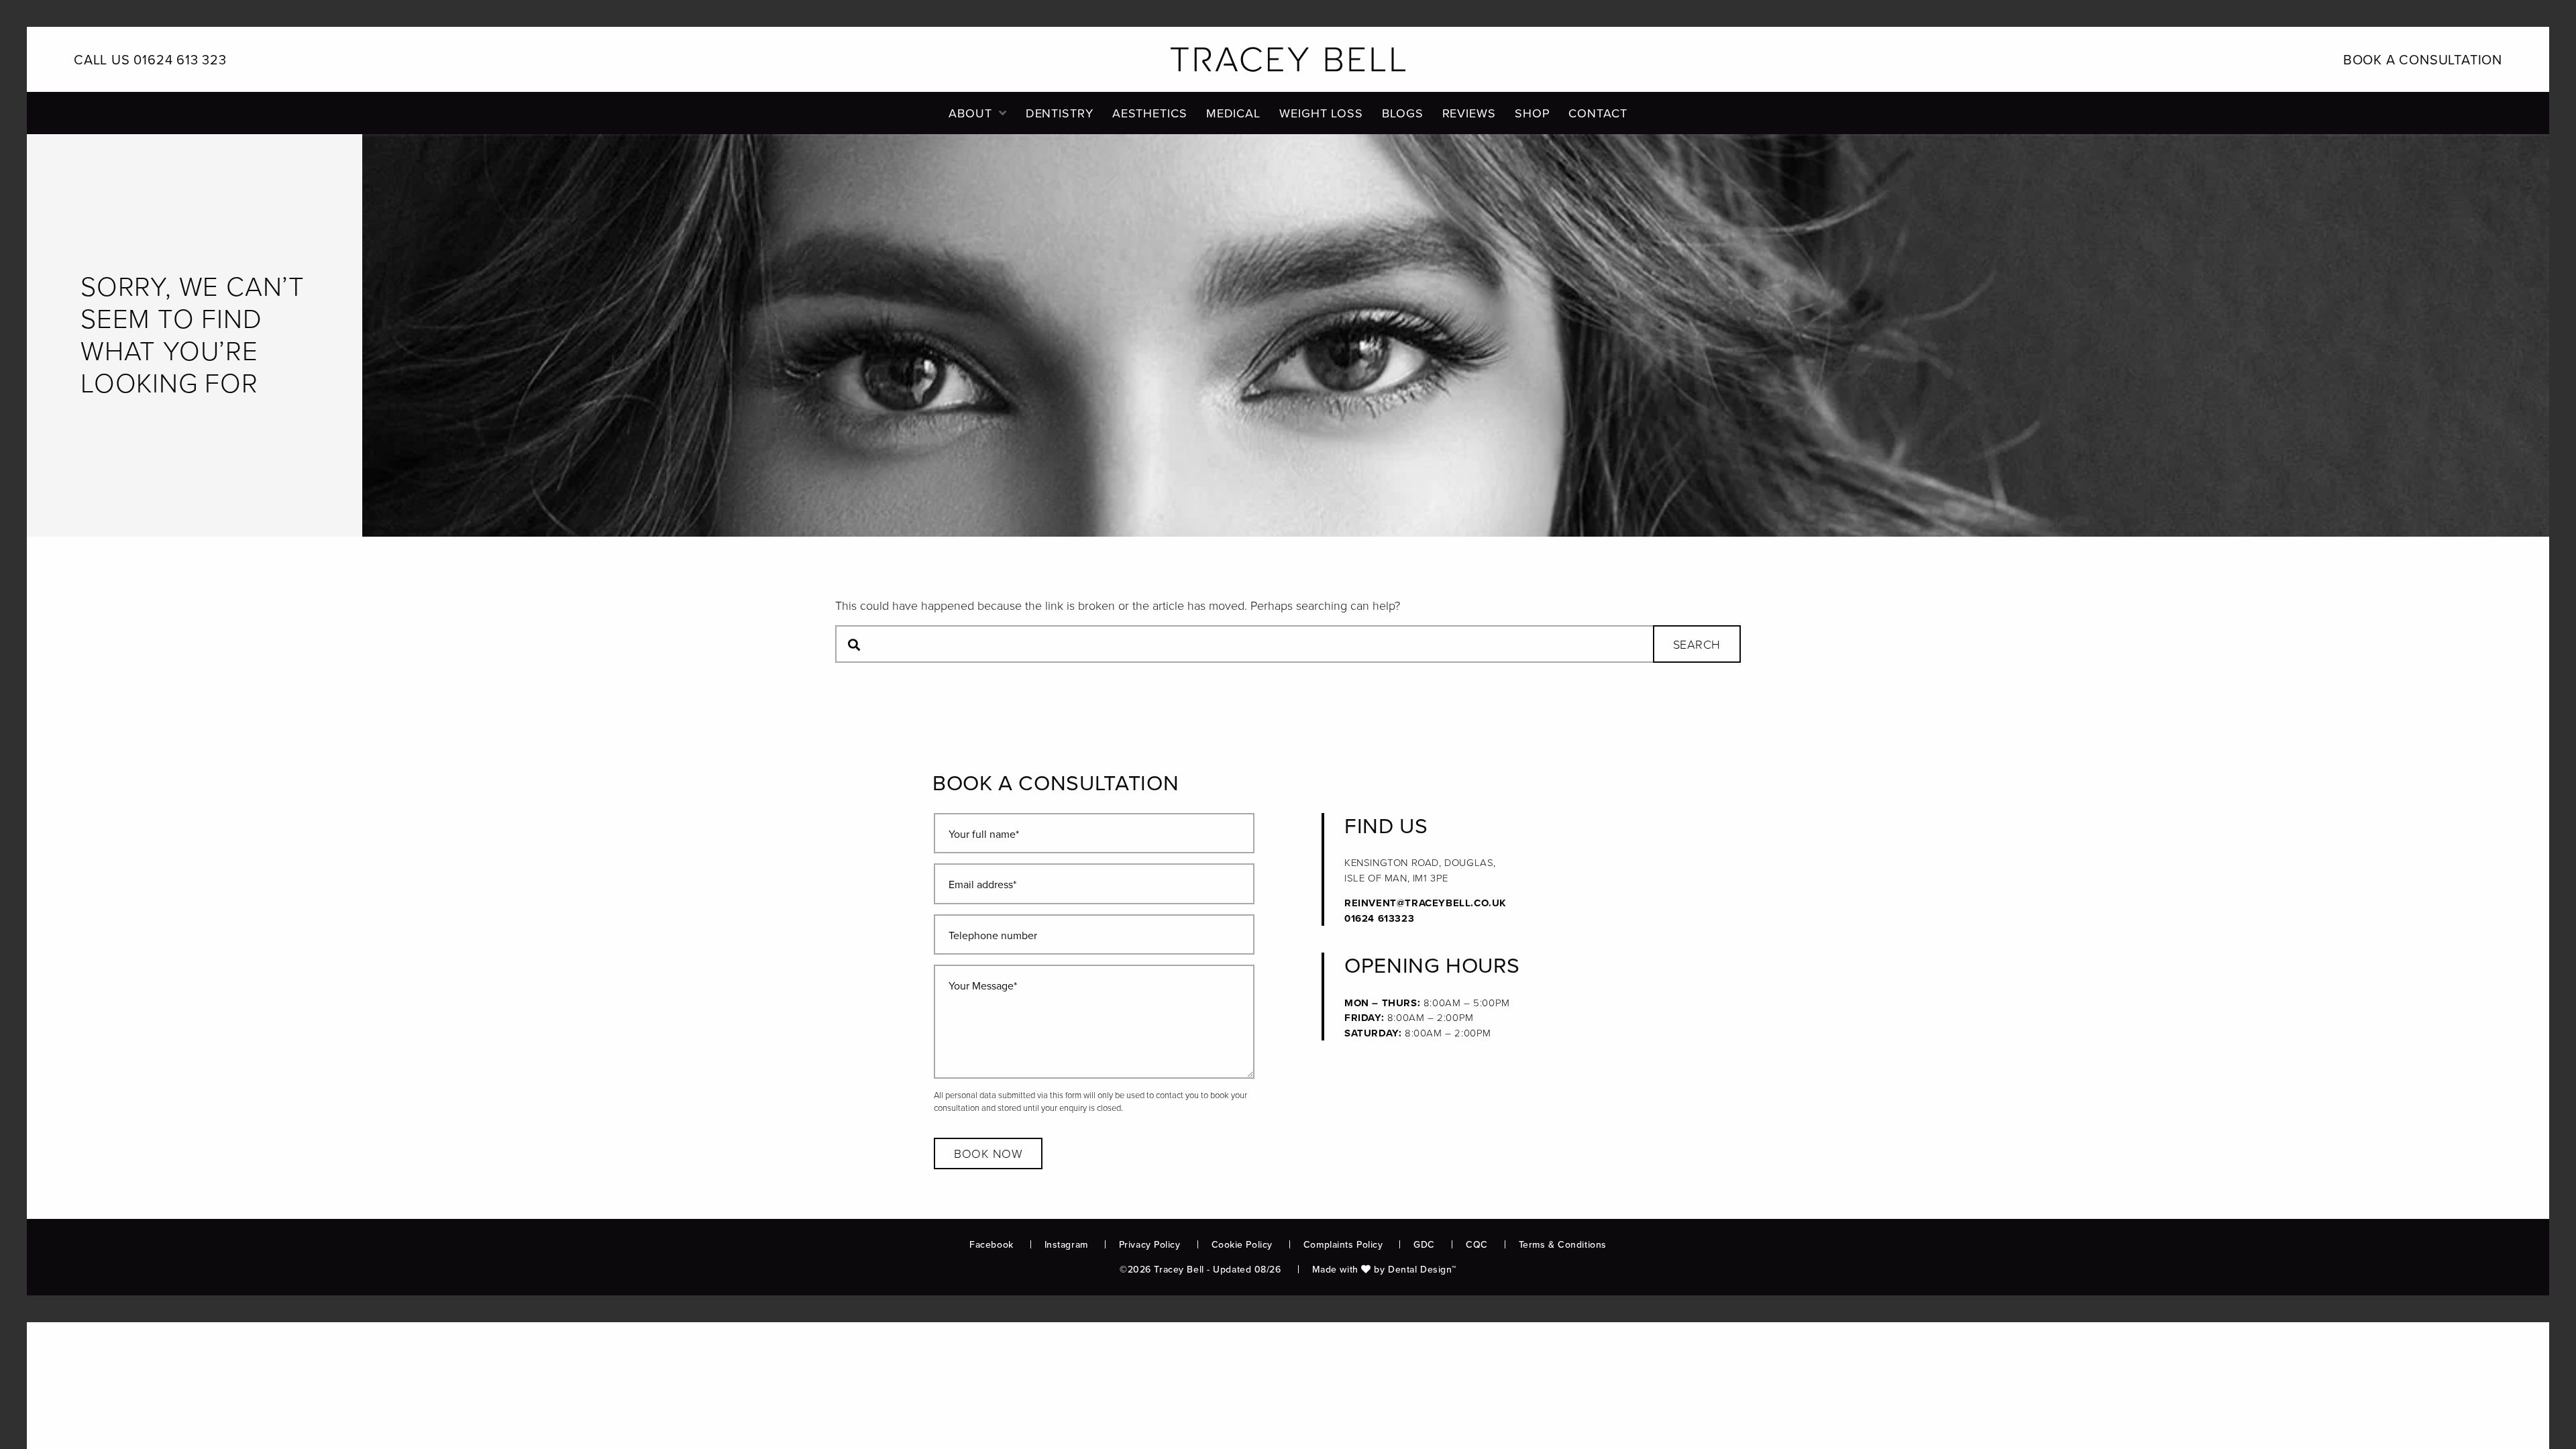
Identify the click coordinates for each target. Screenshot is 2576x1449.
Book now (988, 1154)
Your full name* (984, 834)
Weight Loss (1321, 113)
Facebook (991, 1245)
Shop (1533, 113)
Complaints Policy (1343, 1245)
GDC (1424, 1245)
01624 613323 (1379, 918)
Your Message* (983, 986)
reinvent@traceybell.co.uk (1426, 903)
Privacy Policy (1150, 1245)
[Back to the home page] (1288, 59)
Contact (1598, 113)
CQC (1477, 1245)
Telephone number (993, 935)
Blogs (1403, 113)
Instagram (1066, 1245)
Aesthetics (1150, 113)
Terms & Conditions (1563, 1245)
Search (1697, 645)
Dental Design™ (1422, 1270)
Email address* (982, 884)
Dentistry (1060, 113)
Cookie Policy (1242, 1245)
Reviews (1469, 113)
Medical (1233, 113)
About (970, 113)
